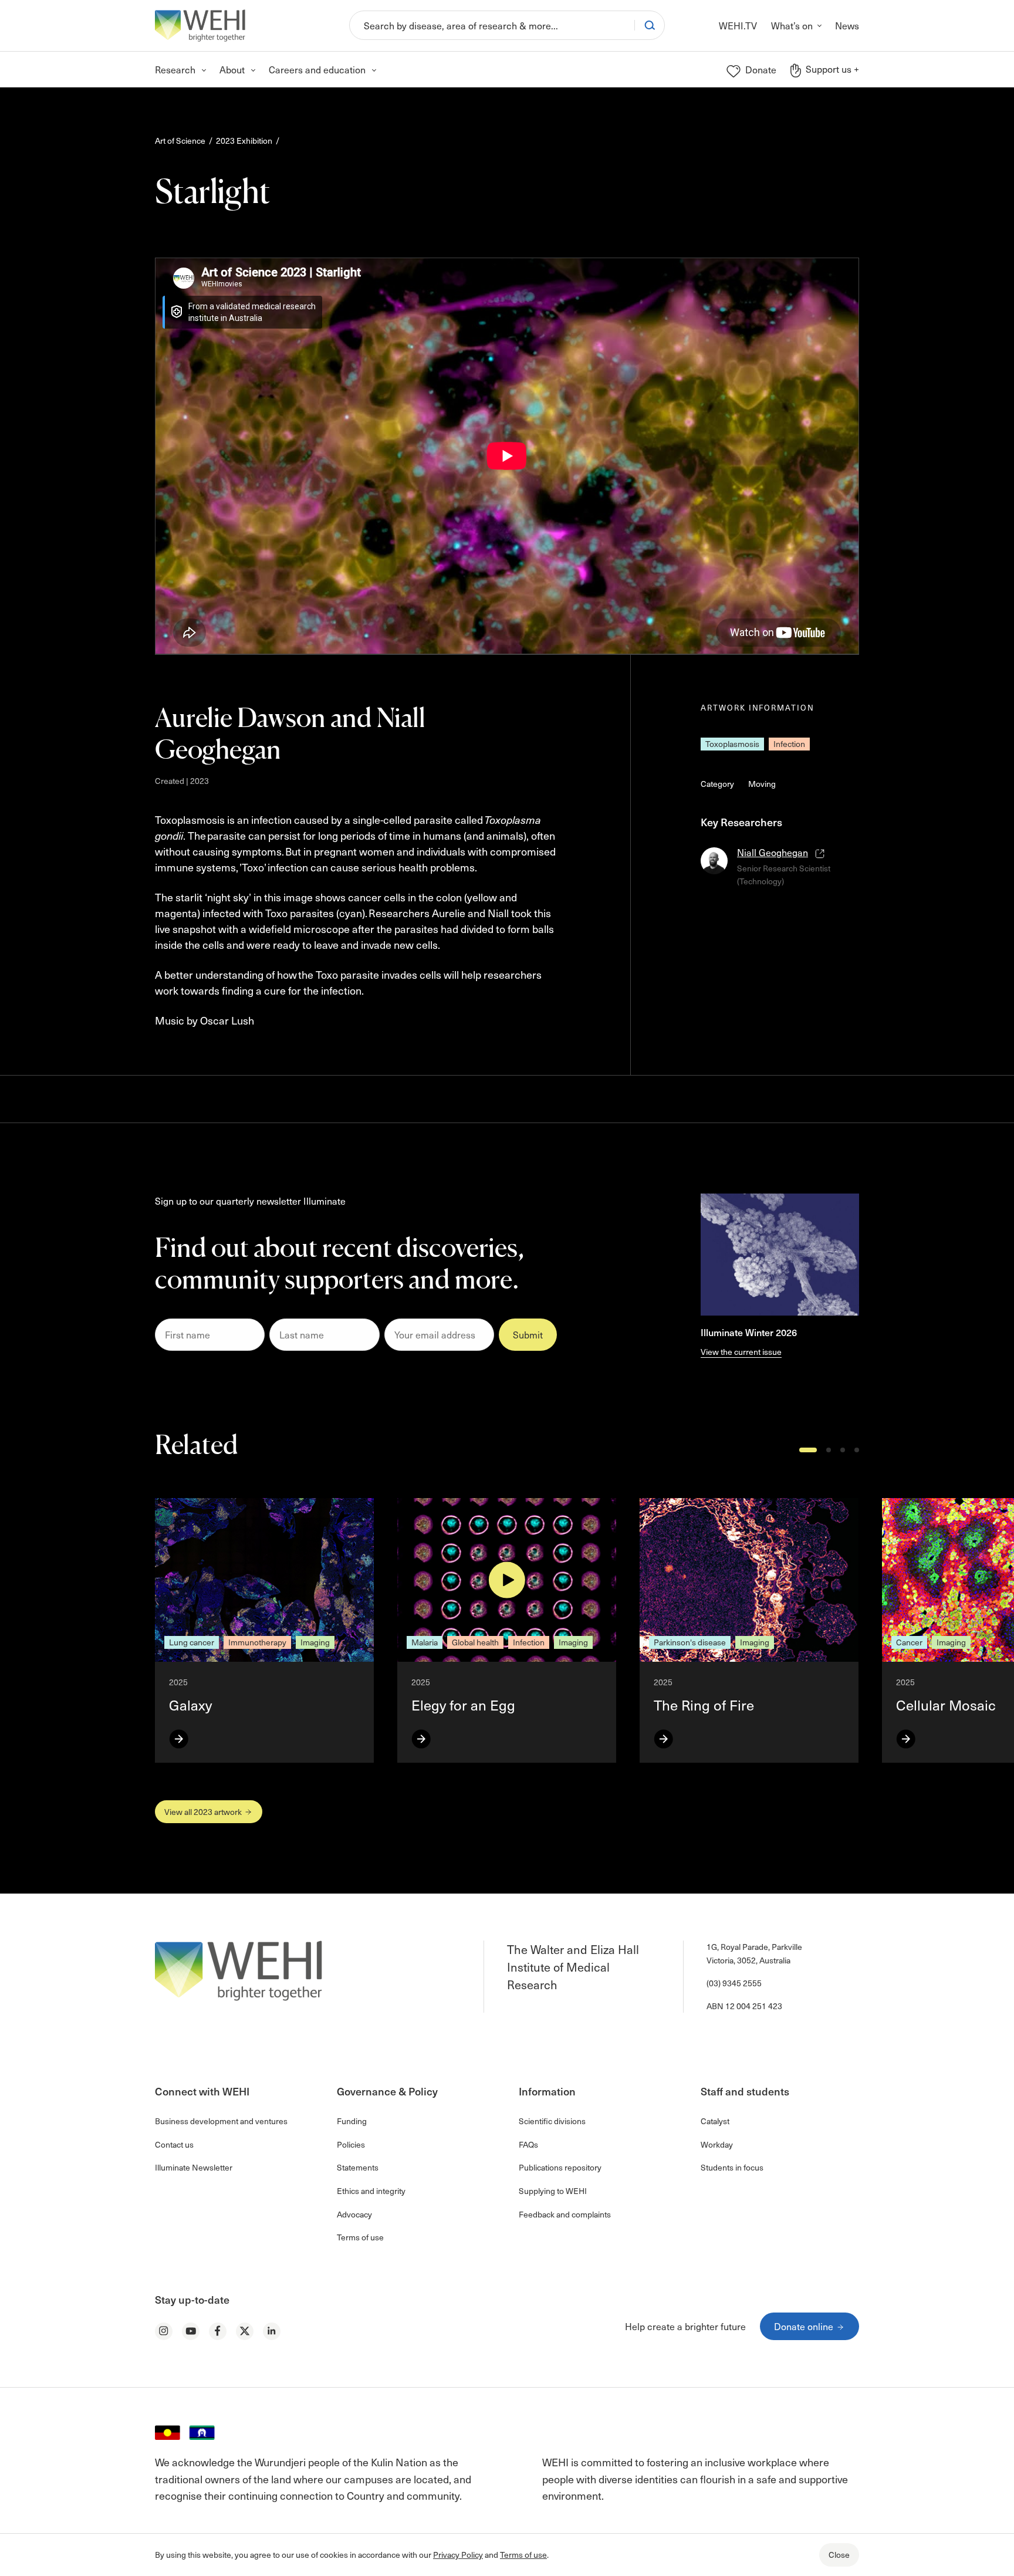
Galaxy (190, 1705)
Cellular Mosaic (948, 1705)
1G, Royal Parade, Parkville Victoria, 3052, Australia (754, 1953)
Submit (528, 1334)
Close (839, 2555)
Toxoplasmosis (732, 744)
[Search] (650, 25)
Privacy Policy (458, 2555)
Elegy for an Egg (463, 1705)
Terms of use (523, 2555)
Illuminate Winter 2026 (749, 1332)
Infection (789, 744)
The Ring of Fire (704, 1705)
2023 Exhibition (244, 141)
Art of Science (180, 141)
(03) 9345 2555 (734, 1983)
